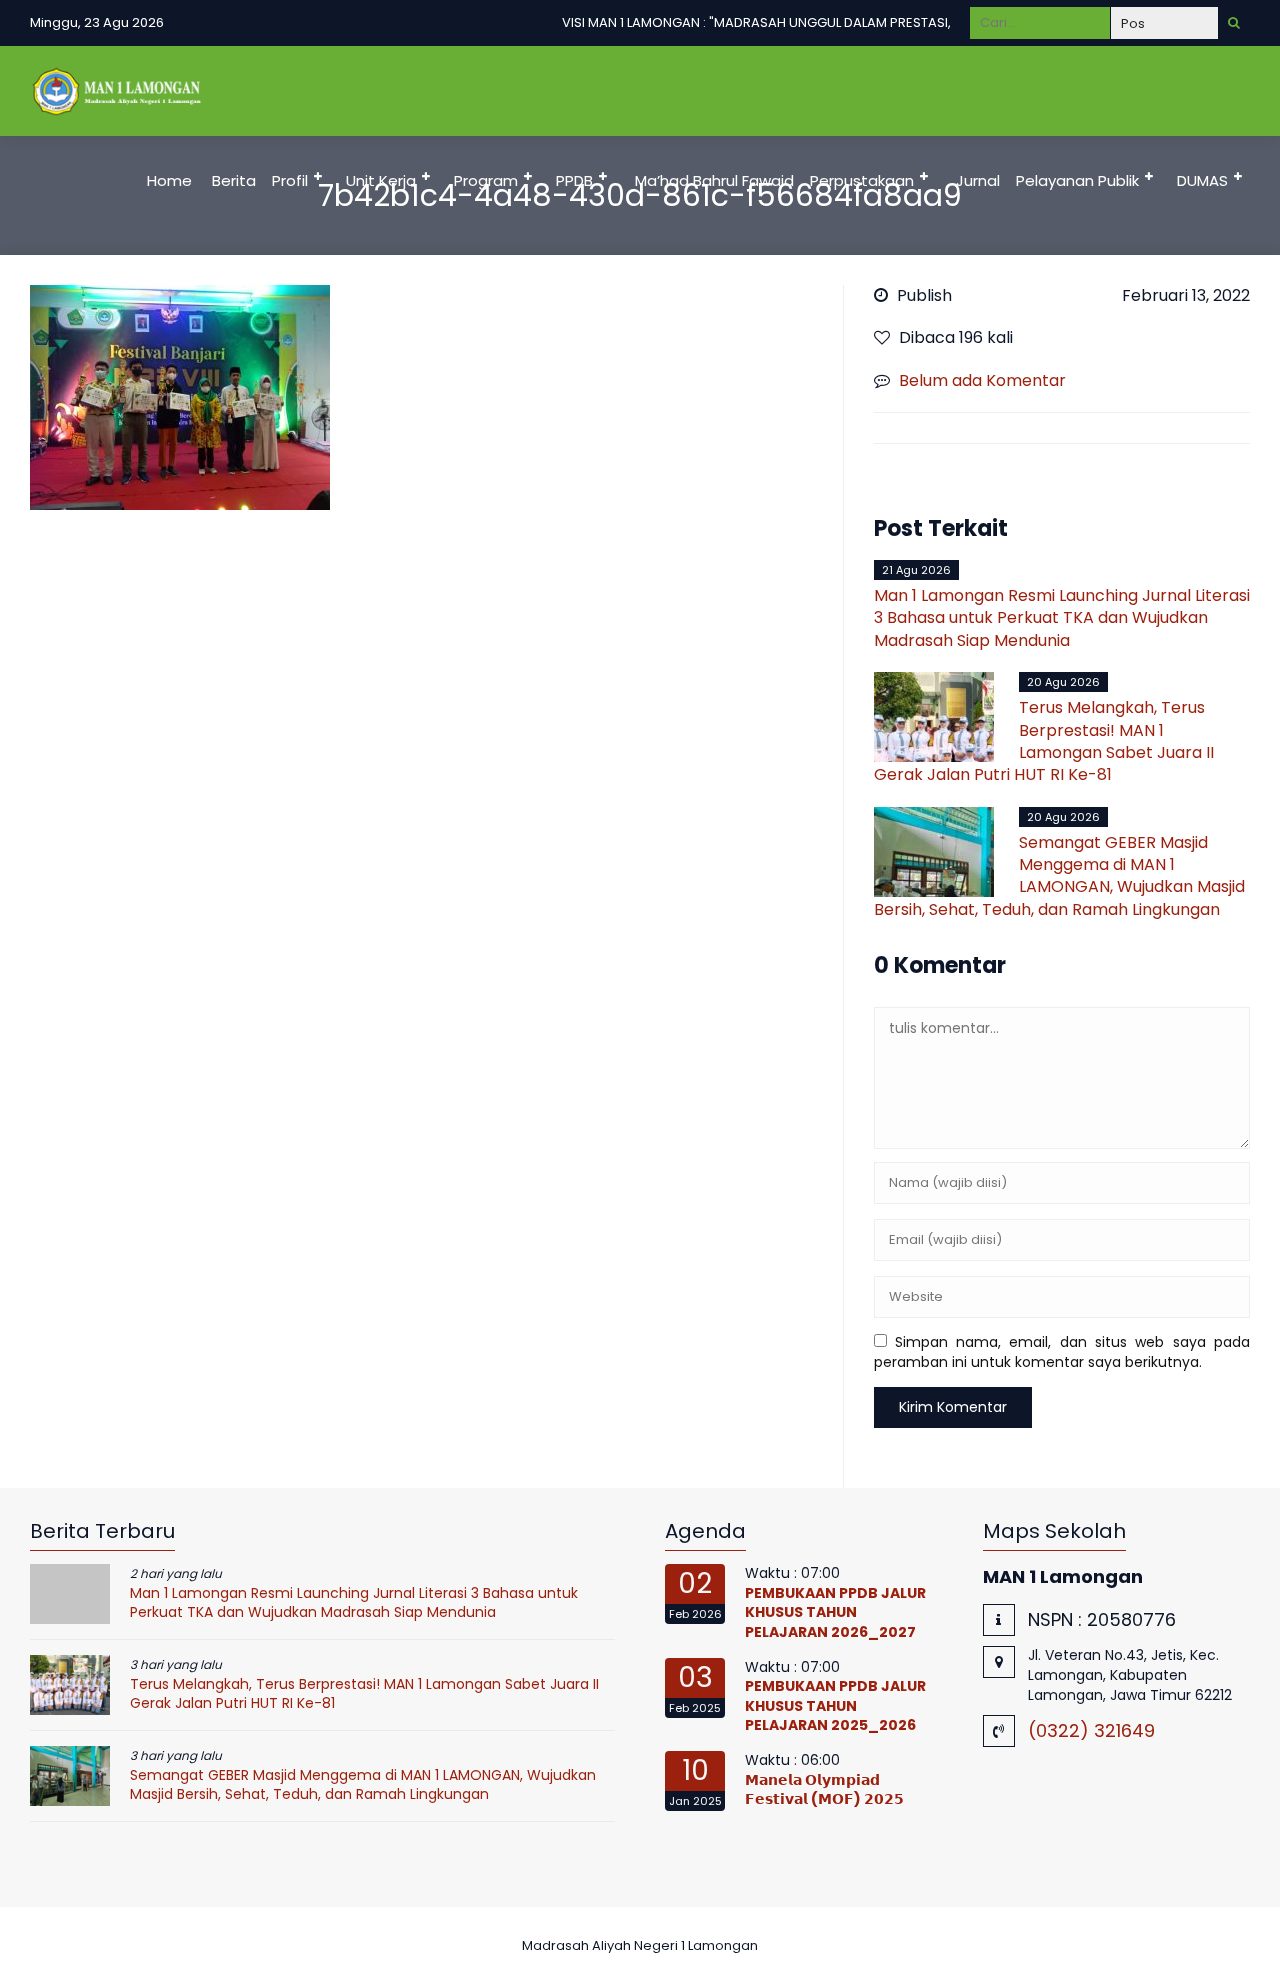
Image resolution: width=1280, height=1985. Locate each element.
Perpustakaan (862, 180)
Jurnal (978, 180)
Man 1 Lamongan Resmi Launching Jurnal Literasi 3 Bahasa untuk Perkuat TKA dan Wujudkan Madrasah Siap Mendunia (1062, 618)
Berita (234, 180)
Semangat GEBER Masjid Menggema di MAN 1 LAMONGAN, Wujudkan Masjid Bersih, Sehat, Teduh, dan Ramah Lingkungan (1059, 876)
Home (169, 180)
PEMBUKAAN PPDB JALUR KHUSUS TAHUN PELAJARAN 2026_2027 (835, 1612)
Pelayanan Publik (1077, 180)
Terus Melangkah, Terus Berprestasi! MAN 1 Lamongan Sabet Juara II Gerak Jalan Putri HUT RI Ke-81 (1044, 741)
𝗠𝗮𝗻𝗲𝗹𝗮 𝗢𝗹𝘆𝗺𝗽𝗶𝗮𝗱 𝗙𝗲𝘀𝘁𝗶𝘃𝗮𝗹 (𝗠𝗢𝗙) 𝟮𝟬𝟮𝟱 (824, 1790)
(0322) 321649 (1091, 1730)
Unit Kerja (381, 180)
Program (486, 180)
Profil (290, 180)
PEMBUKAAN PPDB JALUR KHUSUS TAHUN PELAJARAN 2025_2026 (835, 1705)
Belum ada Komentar (982, 380)
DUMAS (1202, 180)
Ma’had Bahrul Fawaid (714, 180)
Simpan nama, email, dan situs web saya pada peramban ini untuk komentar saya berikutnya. (1062, 1352)
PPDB (574, 180)
